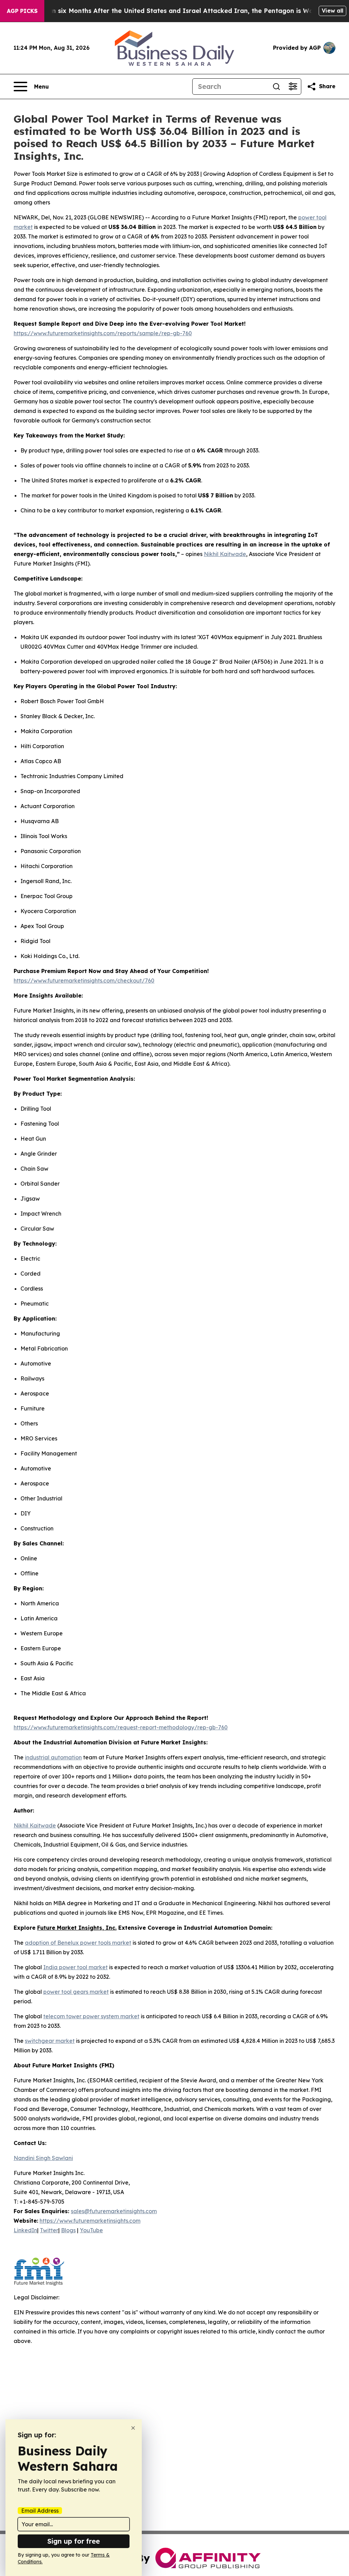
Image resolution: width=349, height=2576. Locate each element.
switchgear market (50, 2041)
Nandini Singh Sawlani (43, 2158)
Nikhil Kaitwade (225, 554)
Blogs (68, 2230)
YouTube (91, 2230)
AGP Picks (22, 11)
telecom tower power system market (91, 2016)
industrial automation (53, 1757)
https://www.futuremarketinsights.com (90, 2221)
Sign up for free (74, 2541)
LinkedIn (25, 2230)
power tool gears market (76, 1992)
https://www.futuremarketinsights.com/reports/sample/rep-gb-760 (103, 333)
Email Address (40, 2511)
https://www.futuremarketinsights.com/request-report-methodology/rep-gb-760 (121, 1727)
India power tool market (75, 1967)
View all (332, 11)
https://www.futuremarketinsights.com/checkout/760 (84, 981)
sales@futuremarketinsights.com (114, 2211)
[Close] (133, 2428)
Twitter (49, 2230)
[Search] (276, 87)
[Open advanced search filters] (293, 87)
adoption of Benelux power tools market (78, 1943)
